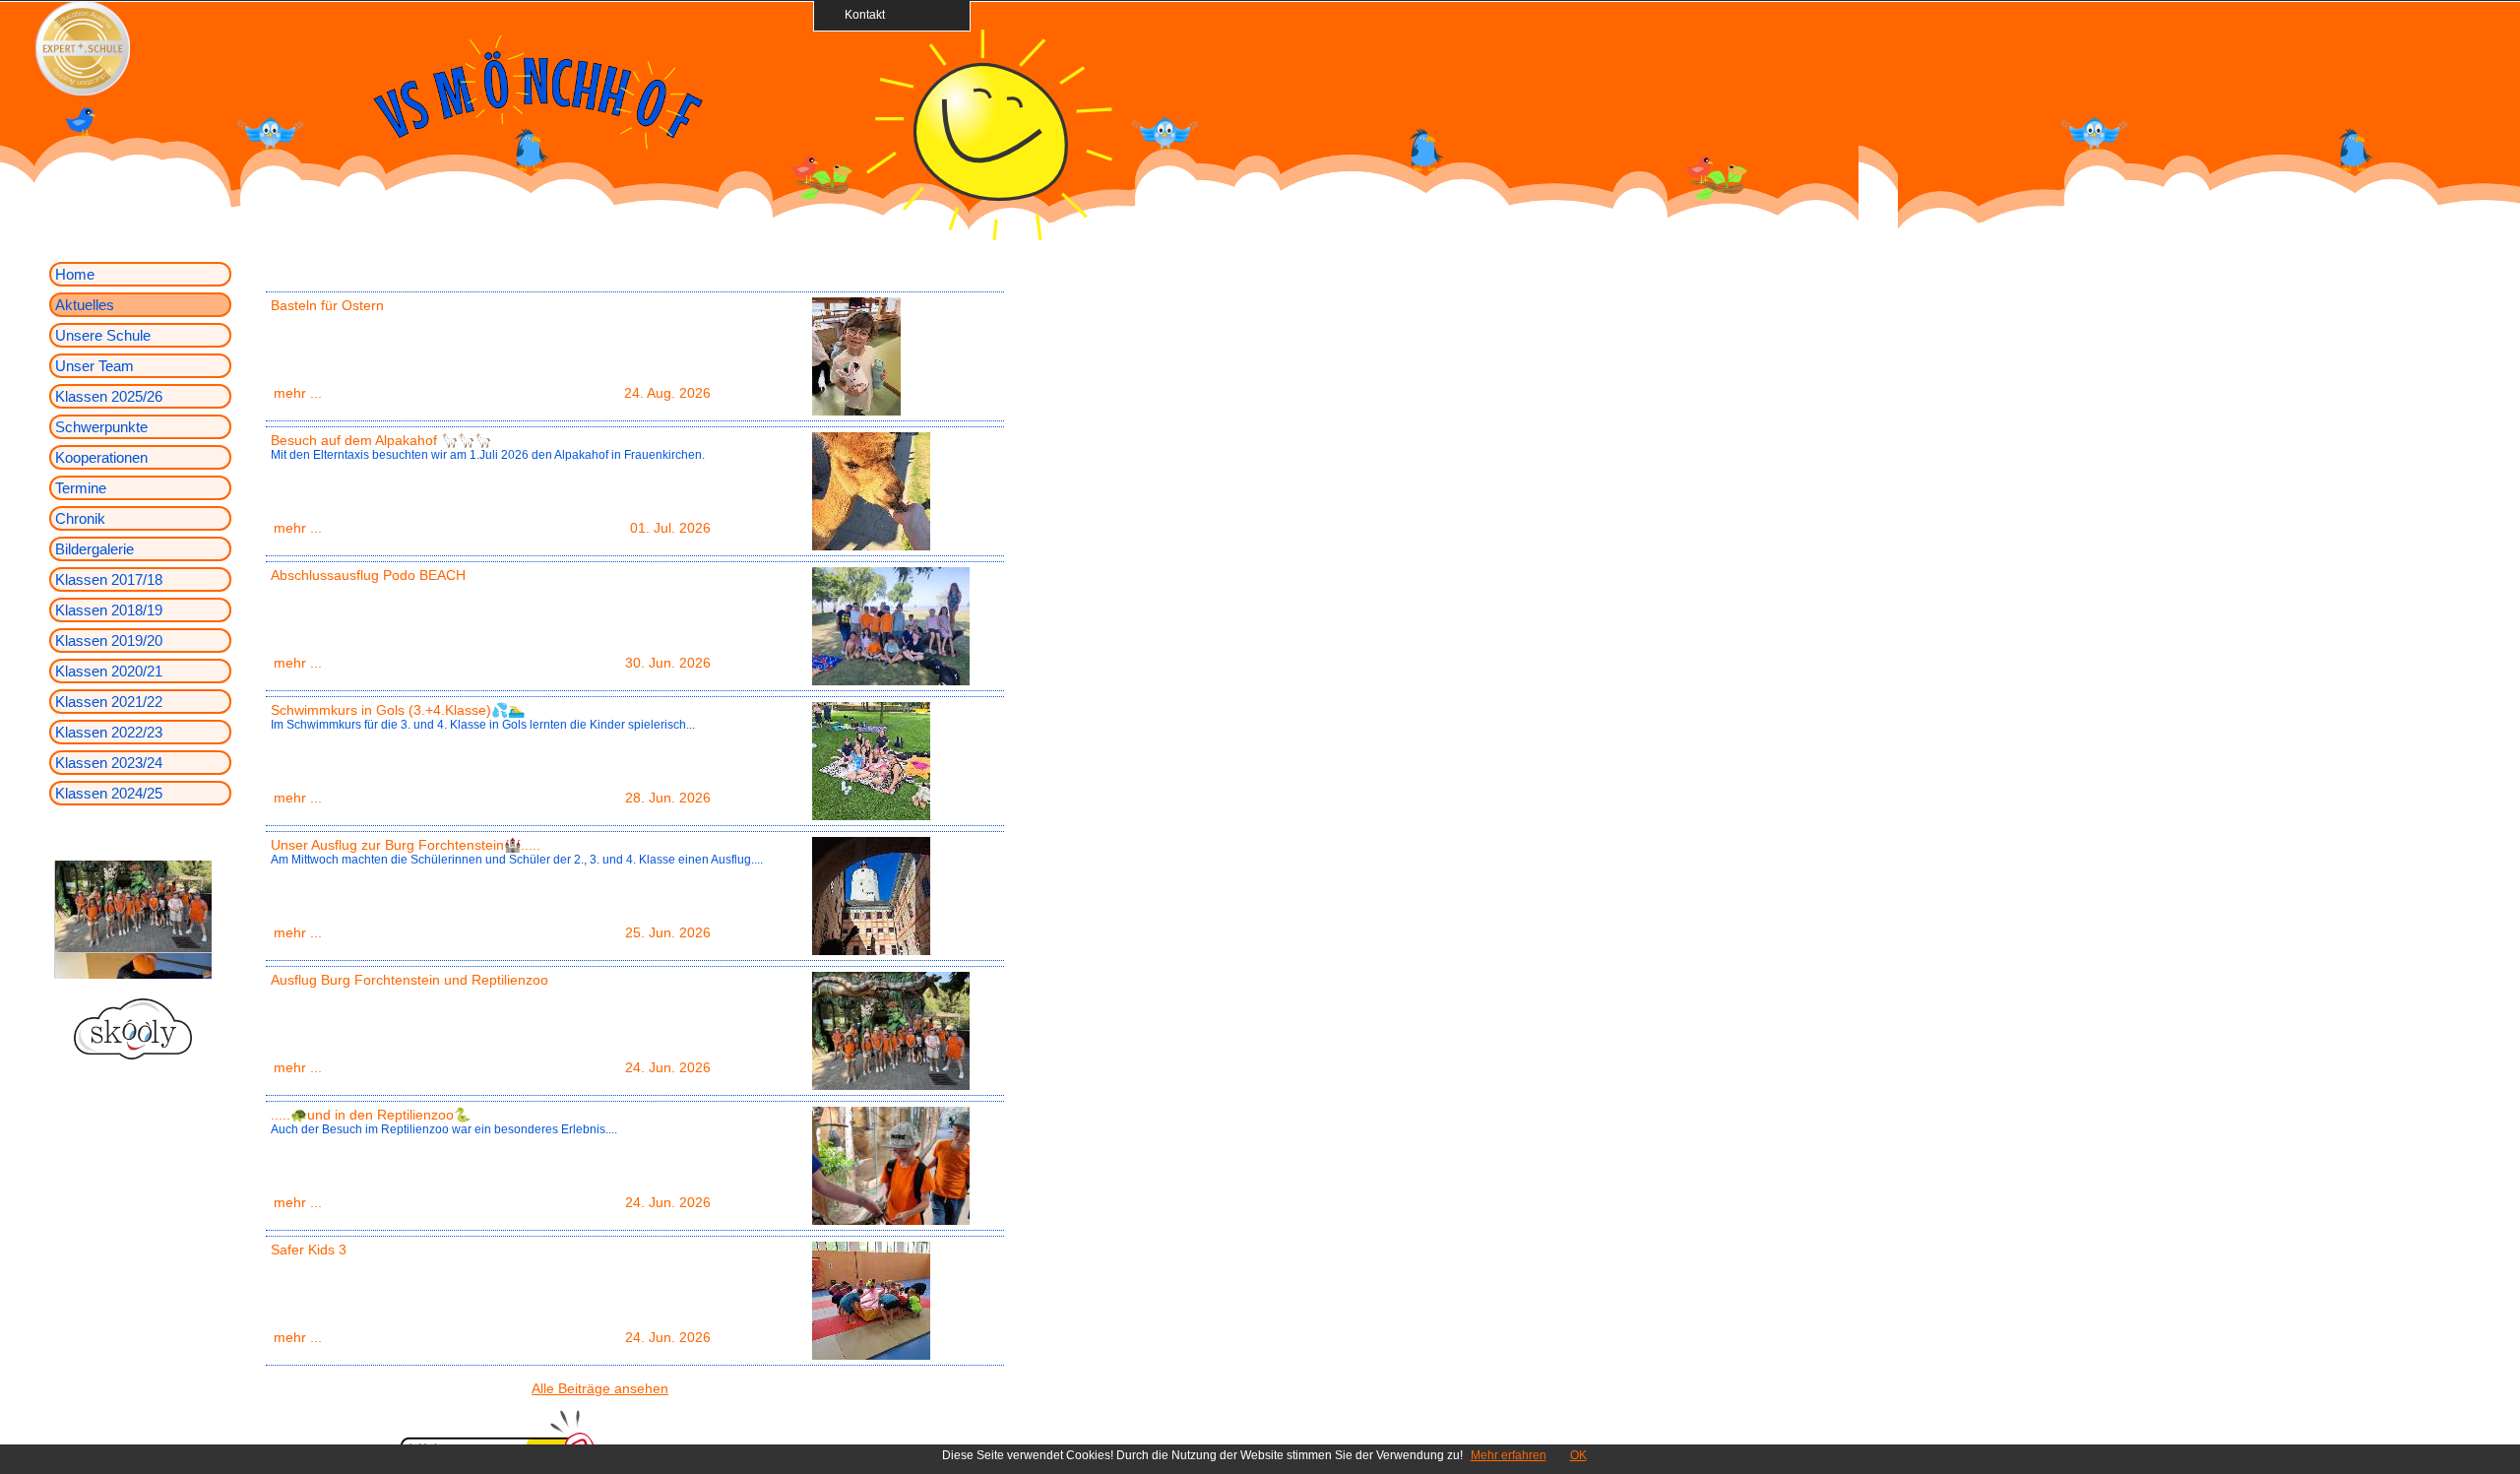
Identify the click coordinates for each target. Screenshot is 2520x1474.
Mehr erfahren (1509, 1455)
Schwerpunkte (101, 427)
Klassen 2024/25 (109, 793)
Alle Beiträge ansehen (600, 1388)
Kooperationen (101, 457)
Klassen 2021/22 (109, 702)
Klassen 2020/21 (109, 671)
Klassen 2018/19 (109, 610)
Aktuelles (85, 305)
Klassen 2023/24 (109, 763)
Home (75, 274)
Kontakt (859, 14)
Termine (81, 488)
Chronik (80, 518)
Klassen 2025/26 (109, 396)
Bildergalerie (94, 549)
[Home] (989, 235)
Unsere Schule (103, 335)
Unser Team (94, 366)
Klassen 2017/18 (109, 579)
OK (1578, 1455)
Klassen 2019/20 (109, 641)
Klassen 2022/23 (109, 732)
